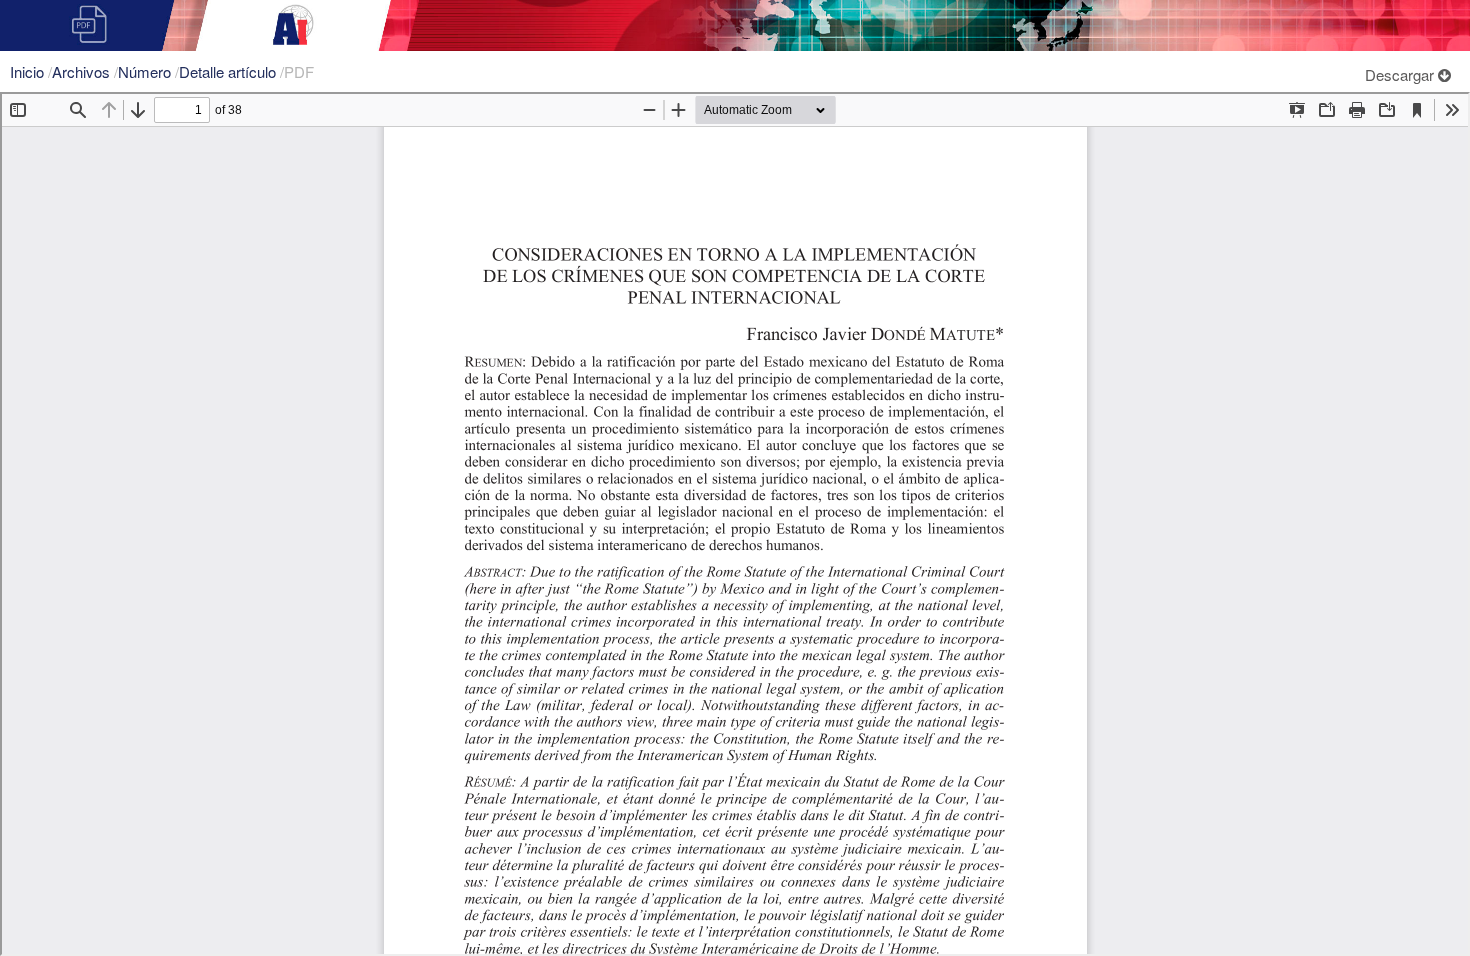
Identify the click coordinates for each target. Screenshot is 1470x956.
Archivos (83, 71)
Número (146, 71)
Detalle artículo (229, 71)
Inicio (29, 71)
